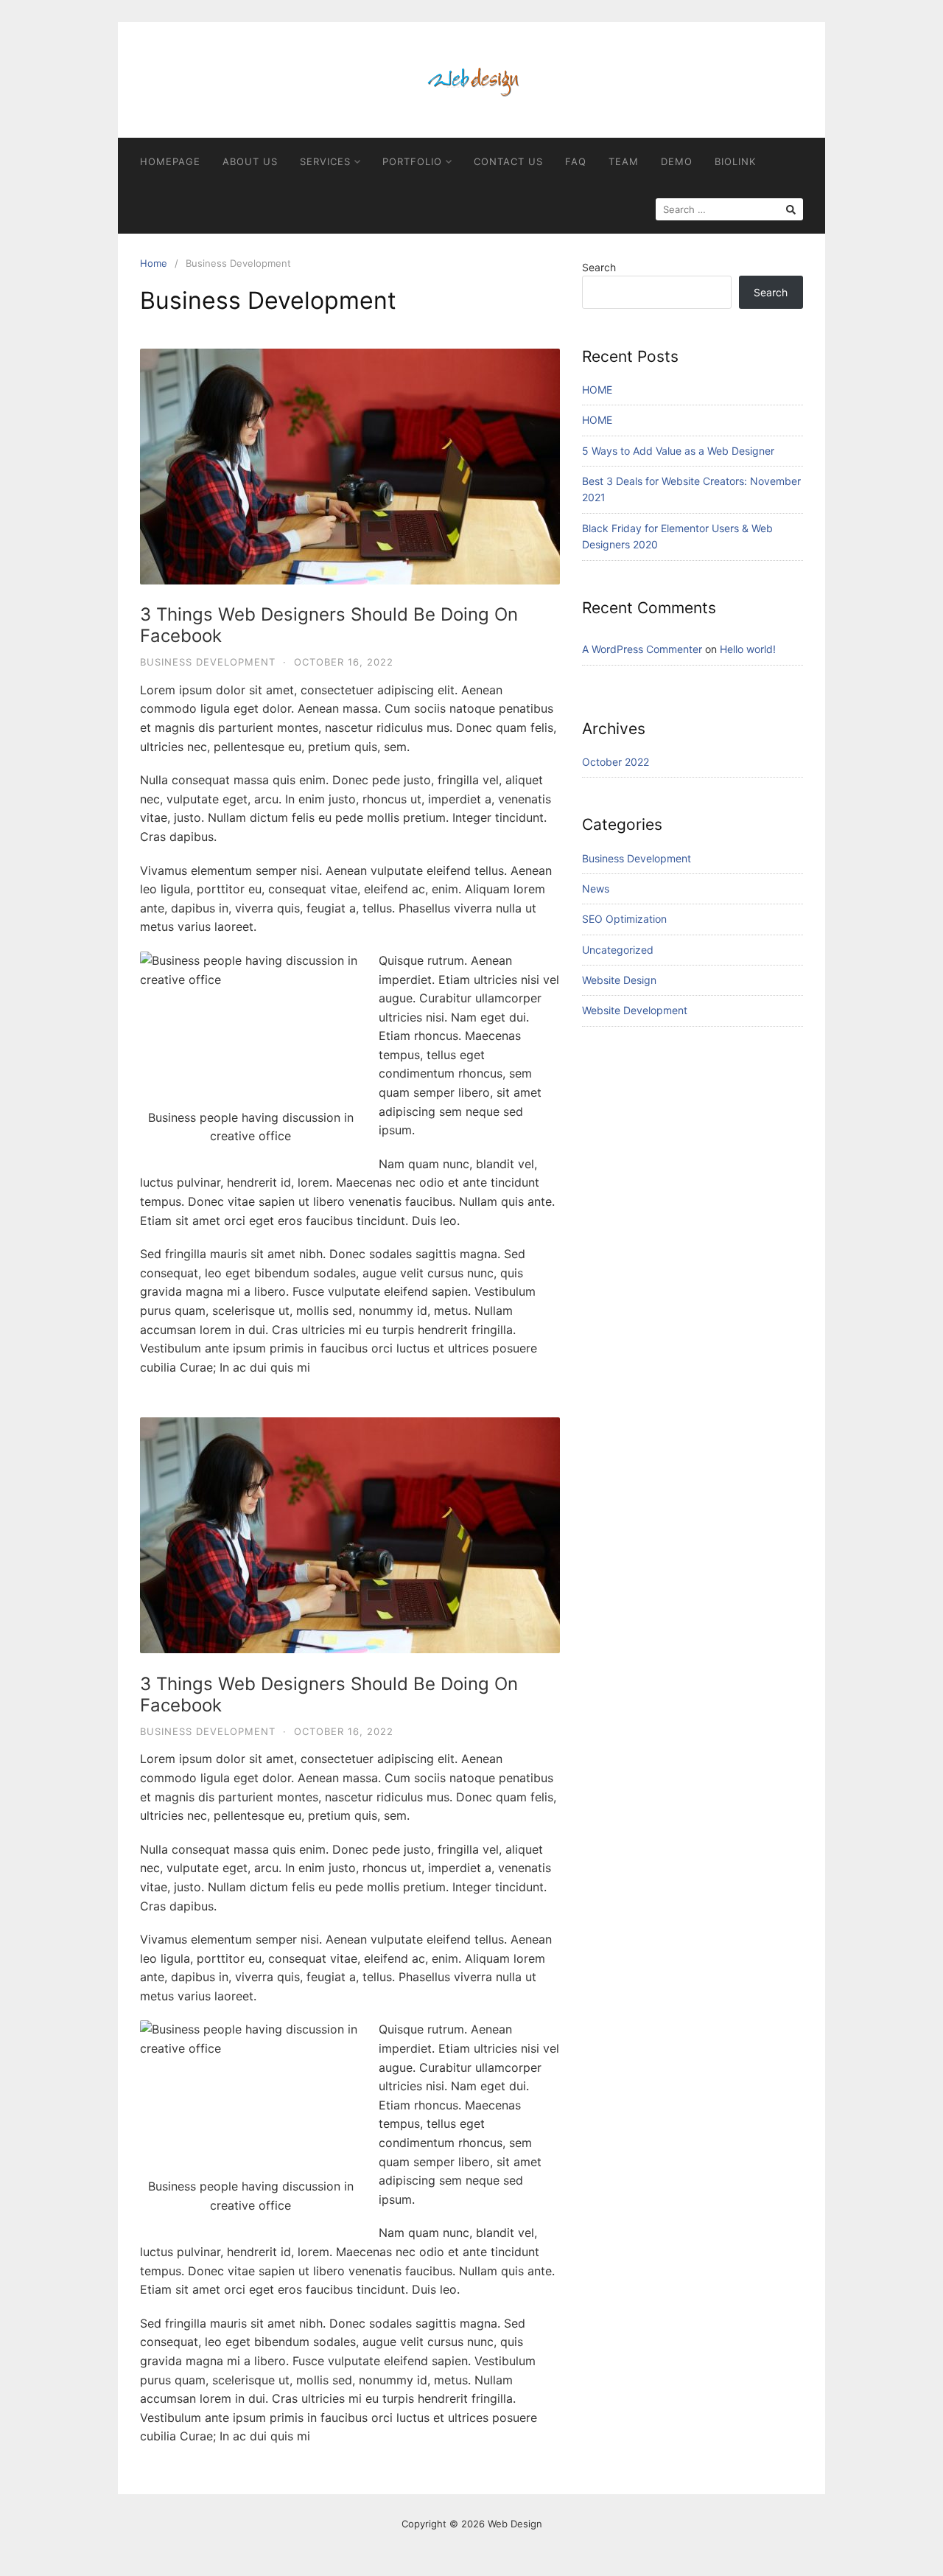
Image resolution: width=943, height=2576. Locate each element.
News (596, 889)
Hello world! (748, 649)
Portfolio (412, 161)
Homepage (170, 161)
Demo (677, 161)
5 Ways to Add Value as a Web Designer (678, 451)
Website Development (635, 1010)
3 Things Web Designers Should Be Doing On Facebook (329, 625)
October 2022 (616, 762)
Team (624, 161)
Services (325, 161)
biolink (735, 161)
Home (154, 263)
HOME (597, 390)
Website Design (619, 980)
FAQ (576, 161)
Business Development (208, 662)
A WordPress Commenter (642, 649)
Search (599, 267)
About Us (250, 161)
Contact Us (508, 161)
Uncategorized (618, 950)
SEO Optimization (624, 919)
